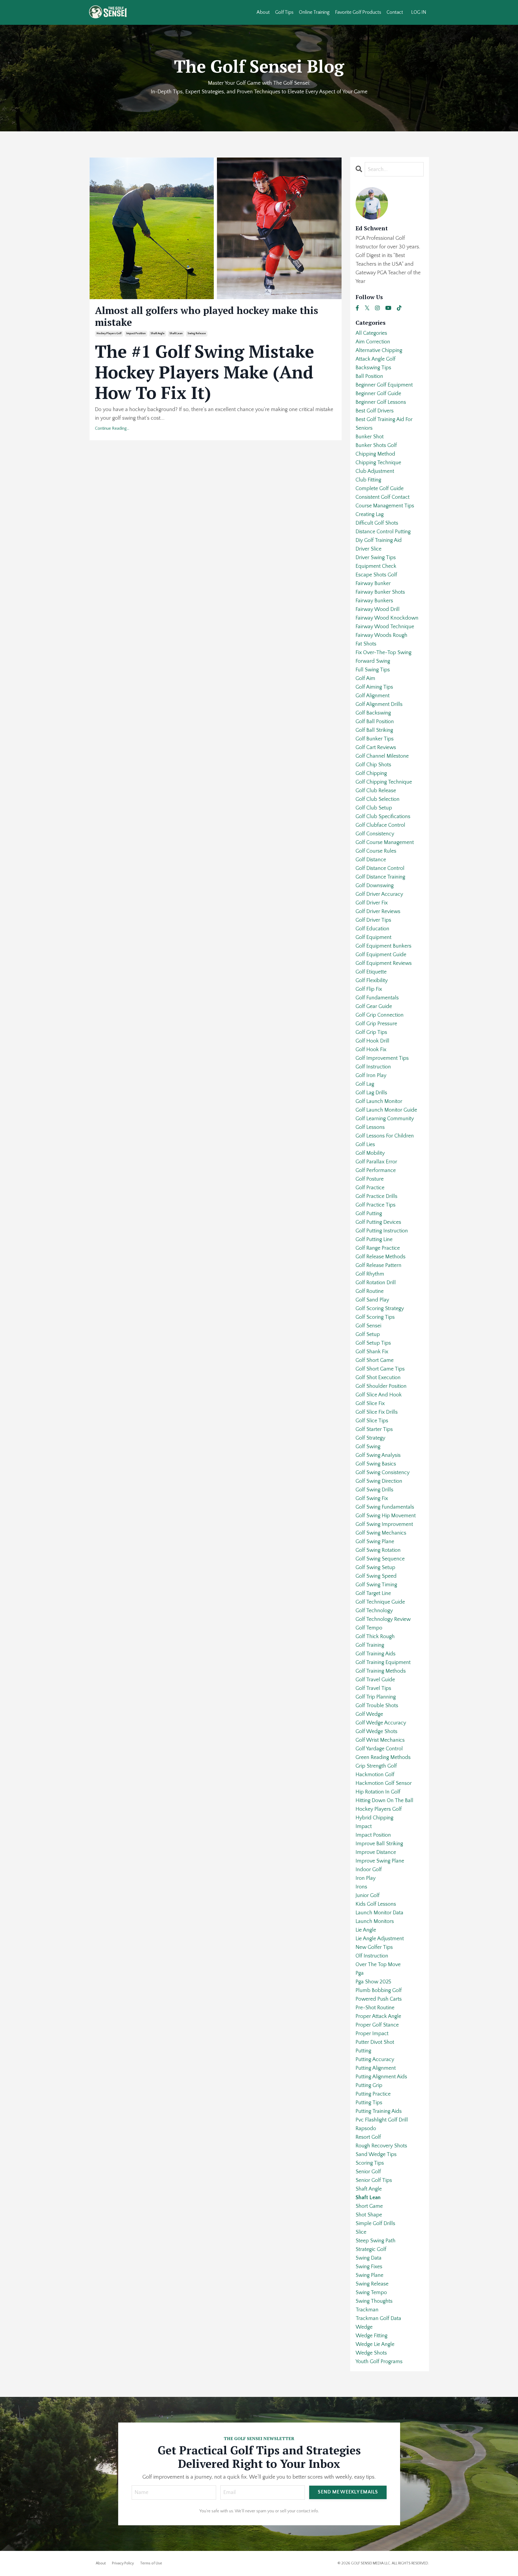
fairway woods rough (381, 635)
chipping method (375, 454)
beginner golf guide (378, 394)
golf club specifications (383, 816)
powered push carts (379, 1999)
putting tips (369, 2103)
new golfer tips (374, 1947)
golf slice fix (370, 1403)
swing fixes (369, 2267)
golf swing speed (376, 1576)
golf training (370, 1645)
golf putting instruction (382, 1231)
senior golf (368, 2172)
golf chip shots (373, 765)
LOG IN (419, 12)
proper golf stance (377, 2025)
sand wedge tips (376, 2154)
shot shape (369, 2215)
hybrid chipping (374, 1818)
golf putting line (374, 1239)
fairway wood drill (378, 609)
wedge (364, 2327)
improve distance (376, 1852)
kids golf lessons (376, 1904)
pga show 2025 (373, 1982)
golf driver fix (372, 903)
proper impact (372, 2034)
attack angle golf (376, 359)
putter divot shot (375, 2042)
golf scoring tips (375, 1317)
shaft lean (176, 334)
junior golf (368, 1895)
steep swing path (376, 2241)
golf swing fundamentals (385, 1507)
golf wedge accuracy (381, 1723)
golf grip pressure (376, 1024)
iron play (366, 1878)
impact (364, 1826)
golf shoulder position (381, 1386)
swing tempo (371, 2293)
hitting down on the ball (384, 1801)
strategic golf (371, 2249)
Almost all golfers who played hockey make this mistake (207, 316)
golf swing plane (375, 1542)
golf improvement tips (382, 1058)
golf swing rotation (378, 1550)
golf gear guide (374, 1006)
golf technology (374, 1611)
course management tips (385, 506)
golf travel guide (375, 1680)
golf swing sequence (380, 1559)
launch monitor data (379, 1913)
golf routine (370, 1291)
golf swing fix (372, 1498)
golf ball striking (374, 730)
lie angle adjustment (380, 1939)
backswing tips (373, 368)
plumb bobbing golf (379, 1990)
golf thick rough (375, 1637)
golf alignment (373, 696)
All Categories (371, 333)
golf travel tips (373, 1688)
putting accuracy (375, 2059)
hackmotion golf (375, 1775)
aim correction (373, 342)
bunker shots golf (376, 445)
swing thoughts (374, 2301)
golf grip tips (371, 1032)
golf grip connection (380, 1015)
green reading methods (383, 1757)
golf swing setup (375, 1567)
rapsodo (366, 2129)
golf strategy (370, 1438)
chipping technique (378, 463)
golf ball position (375, 722)
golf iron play (371, 1075)
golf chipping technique (384, 782)
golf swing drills (374, 1490)
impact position (136, 334)
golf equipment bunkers (384, 946)
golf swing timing (376, 1585)
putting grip (369, 2085)
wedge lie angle (375, 2344)
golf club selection (378, 799)
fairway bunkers (374, 601)
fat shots (366, 644)
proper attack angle (378, 2016)
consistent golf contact (383, 497)
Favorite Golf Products (358, 12)
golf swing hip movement (386, 1516)
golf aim (365, 678)
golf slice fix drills (377, 1412)
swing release (197, 334)
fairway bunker (373, 583)
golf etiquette (371, 972)
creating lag (370, 514)
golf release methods (381, 1257)
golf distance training (380, 877)
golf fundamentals (377, 998)
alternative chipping (379, 350)
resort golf (368, 2137)
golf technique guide (380, 1602)
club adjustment (375, 471)
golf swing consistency (383, 1473)
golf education (372, 929)
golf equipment (374, 937)
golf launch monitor (379, 1101)
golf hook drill (372, 1041)
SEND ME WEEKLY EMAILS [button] (348, 2492)
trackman (367, 2310)
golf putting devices (378, 1222)
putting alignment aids (381, 2077)
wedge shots (371, 2353)
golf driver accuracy (379, 894)
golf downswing (375, 886)
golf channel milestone (382, 756)
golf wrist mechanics (380, 1740)
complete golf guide (380, 488)
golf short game (375, 1360)
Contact (395, 12)
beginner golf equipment (384, 385)
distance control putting (383, 532)
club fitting (368, 480)
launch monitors (375, 1921)
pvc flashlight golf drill (382, 2120)
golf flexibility (372, 980)
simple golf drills (375, 2223)
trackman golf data (378, 2318)
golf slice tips (372, 1421)
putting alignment (376, 2068)
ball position (369, 376)
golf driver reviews (378, 911)
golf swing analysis (378, 1455)
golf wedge (369, 1714)
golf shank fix (372, 1352)
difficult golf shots (377, 523)
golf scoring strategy (380, 1309)
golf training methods (381, 1671)
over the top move (378, 1965)
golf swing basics (376, 1464)
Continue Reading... (112, 428)
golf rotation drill (376, 1283)
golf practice (370, 1188)
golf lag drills (371, 1093)
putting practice (373, 2094)
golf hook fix (371, 1050)
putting (363, 2051)
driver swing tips (376, 558)
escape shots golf (376, 575)
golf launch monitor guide (386, 1110)
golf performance (376, 1170)
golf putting (369, 1214)
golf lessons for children (385, 1136)
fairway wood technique (385, 627)
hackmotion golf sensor (384, 1783)
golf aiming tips (374, 687)
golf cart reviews (376, 747)
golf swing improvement (384, 1524)
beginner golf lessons (381, 402)
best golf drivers (375, 411)
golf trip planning (376, 1697)
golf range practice (378, 1248)
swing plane (369, 2275)
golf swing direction (379, 1481)
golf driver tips (373, 920)
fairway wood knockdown (387, 618)
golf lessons (370, 1127)
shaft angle (158, 334)
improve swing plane (380, 1861)
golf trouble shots (377, 1706)
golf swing (368, 1447)
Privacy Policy (123, 2563)
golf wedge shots (376, 1731)
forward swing (373, 661)
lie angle (366, 1930)
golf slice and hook (379, 1395)
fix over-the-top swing (384, 652)
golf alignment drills (379, 704)
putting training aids (379, 2111)
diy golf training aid (379, 540)
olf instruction (372, 1956)
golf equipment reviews (384, 963)
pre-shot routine (375, 2008)
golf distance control (380, 868)
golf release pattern (379, 1265)
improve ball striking (379, 1844)
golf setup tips (373, 1343)
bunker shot (370, 437)
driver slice (369, 549)
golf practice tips (376, 1205)
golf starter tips (374, 1429)
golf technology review (383, 1619)
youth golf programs (379, 2362)
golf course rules (376, 851)
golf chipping (371, 773)
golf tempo (369, 1628)
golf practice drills (376, 1196)
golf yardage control (379, 1749)
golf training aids (376, 1654)
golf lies (365, 1144)
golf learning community (385, 1119)
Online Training (314, 12)
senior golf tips (374, 2180)
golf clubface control (380, 825)
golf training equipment (383, 1662)
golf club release (376, 791)
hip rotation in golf (378, 1792)
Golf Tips (284, 12)
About (263, 12)
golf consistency (375, 834)
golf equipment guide (381, 955)
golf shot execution (378, 1378)
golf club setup (374, 808)
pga (360, 1973)
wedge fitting (372, 2336)
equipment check (376, 566)
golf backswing (373, 713)
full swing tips (373, 670)
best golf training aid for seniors (384, 424)
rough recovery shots (381, 2146)
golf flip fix (369, 989)
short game (369, 2206)
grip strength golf (376, 1766)
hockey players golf (109, 334)
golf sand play (372, 1300)
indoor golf (369, 1870)
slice (361, 2232)
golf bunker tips (375, 739)
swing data (369, 2258)
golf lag (365, 1084)
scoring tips (370, 2163)
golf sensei (368, 1326)
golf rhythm (370, 1274)
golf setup (368, 1334)
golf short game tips (380, 1369)
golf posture (370, 1179)
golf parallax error (376, 1162)
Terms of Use (151, 2563)
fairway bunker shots (380, 592)
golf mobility (370, 1153)
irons (361, 1887)
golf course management (385, 842)
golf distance (371, 860)
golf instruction (373, 1067)
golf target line (373, 1593)
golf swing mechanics (381, 1533)
